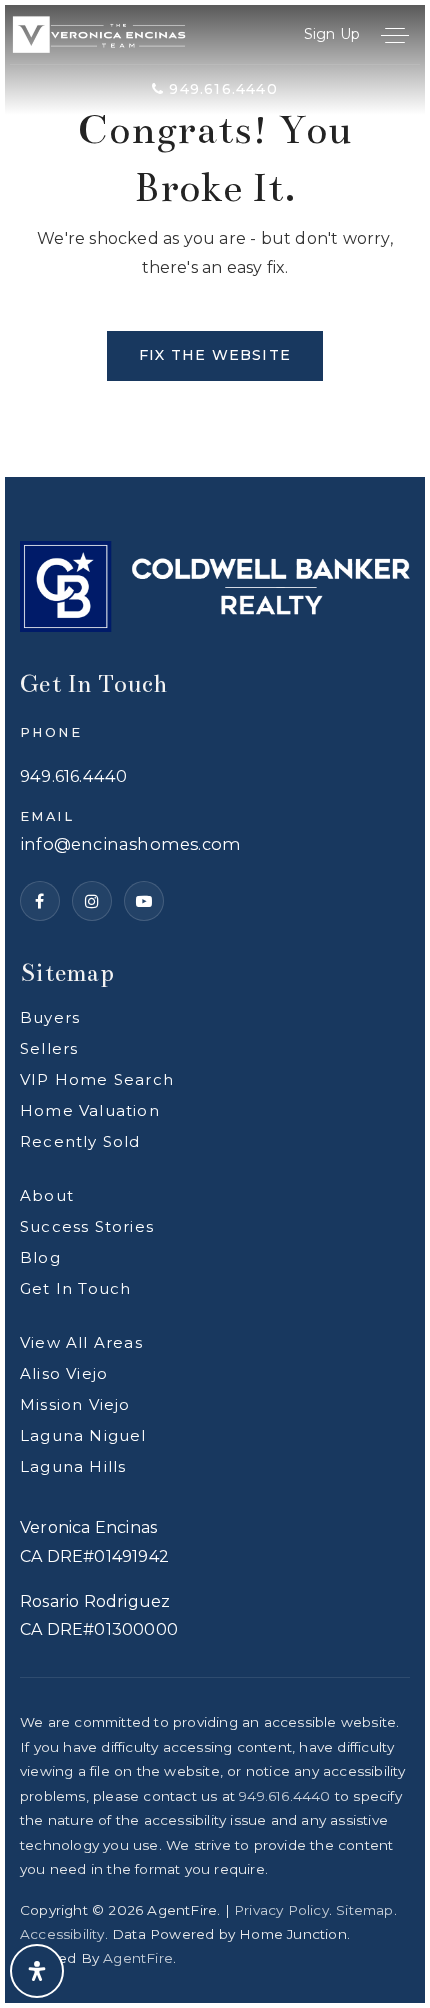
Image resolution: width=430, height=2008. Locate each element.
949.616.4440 (221, 89)
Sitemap (364, 1910)
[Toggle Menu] (395, 35)
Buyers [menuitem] (50, 1017)
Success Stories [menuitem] (87, 1226)
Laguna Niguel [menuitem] (83, 1435)
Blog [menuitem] (40, 1257)
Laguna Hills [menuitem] (73, 1466)
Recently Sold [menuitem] (80, 1141)
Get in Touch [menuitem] (75, 1288)
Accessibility (62, 1934)
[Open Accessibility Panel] (37, 1971)
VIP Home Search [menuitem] (97, 1079)
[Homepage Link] (99, 33)
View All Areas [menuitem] (81, 1342)
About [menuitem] (47, 1195)
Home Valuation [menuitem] (90, 1110)
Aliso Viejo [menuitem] (64, 1373)
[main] (215, 241)
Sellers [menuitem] (49, 1048)
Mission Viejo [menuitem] (75, 1404)
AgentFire (138, 1958)
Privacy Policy (281, 1910)
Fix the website (215, 355)
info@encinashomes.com (130, 844)
